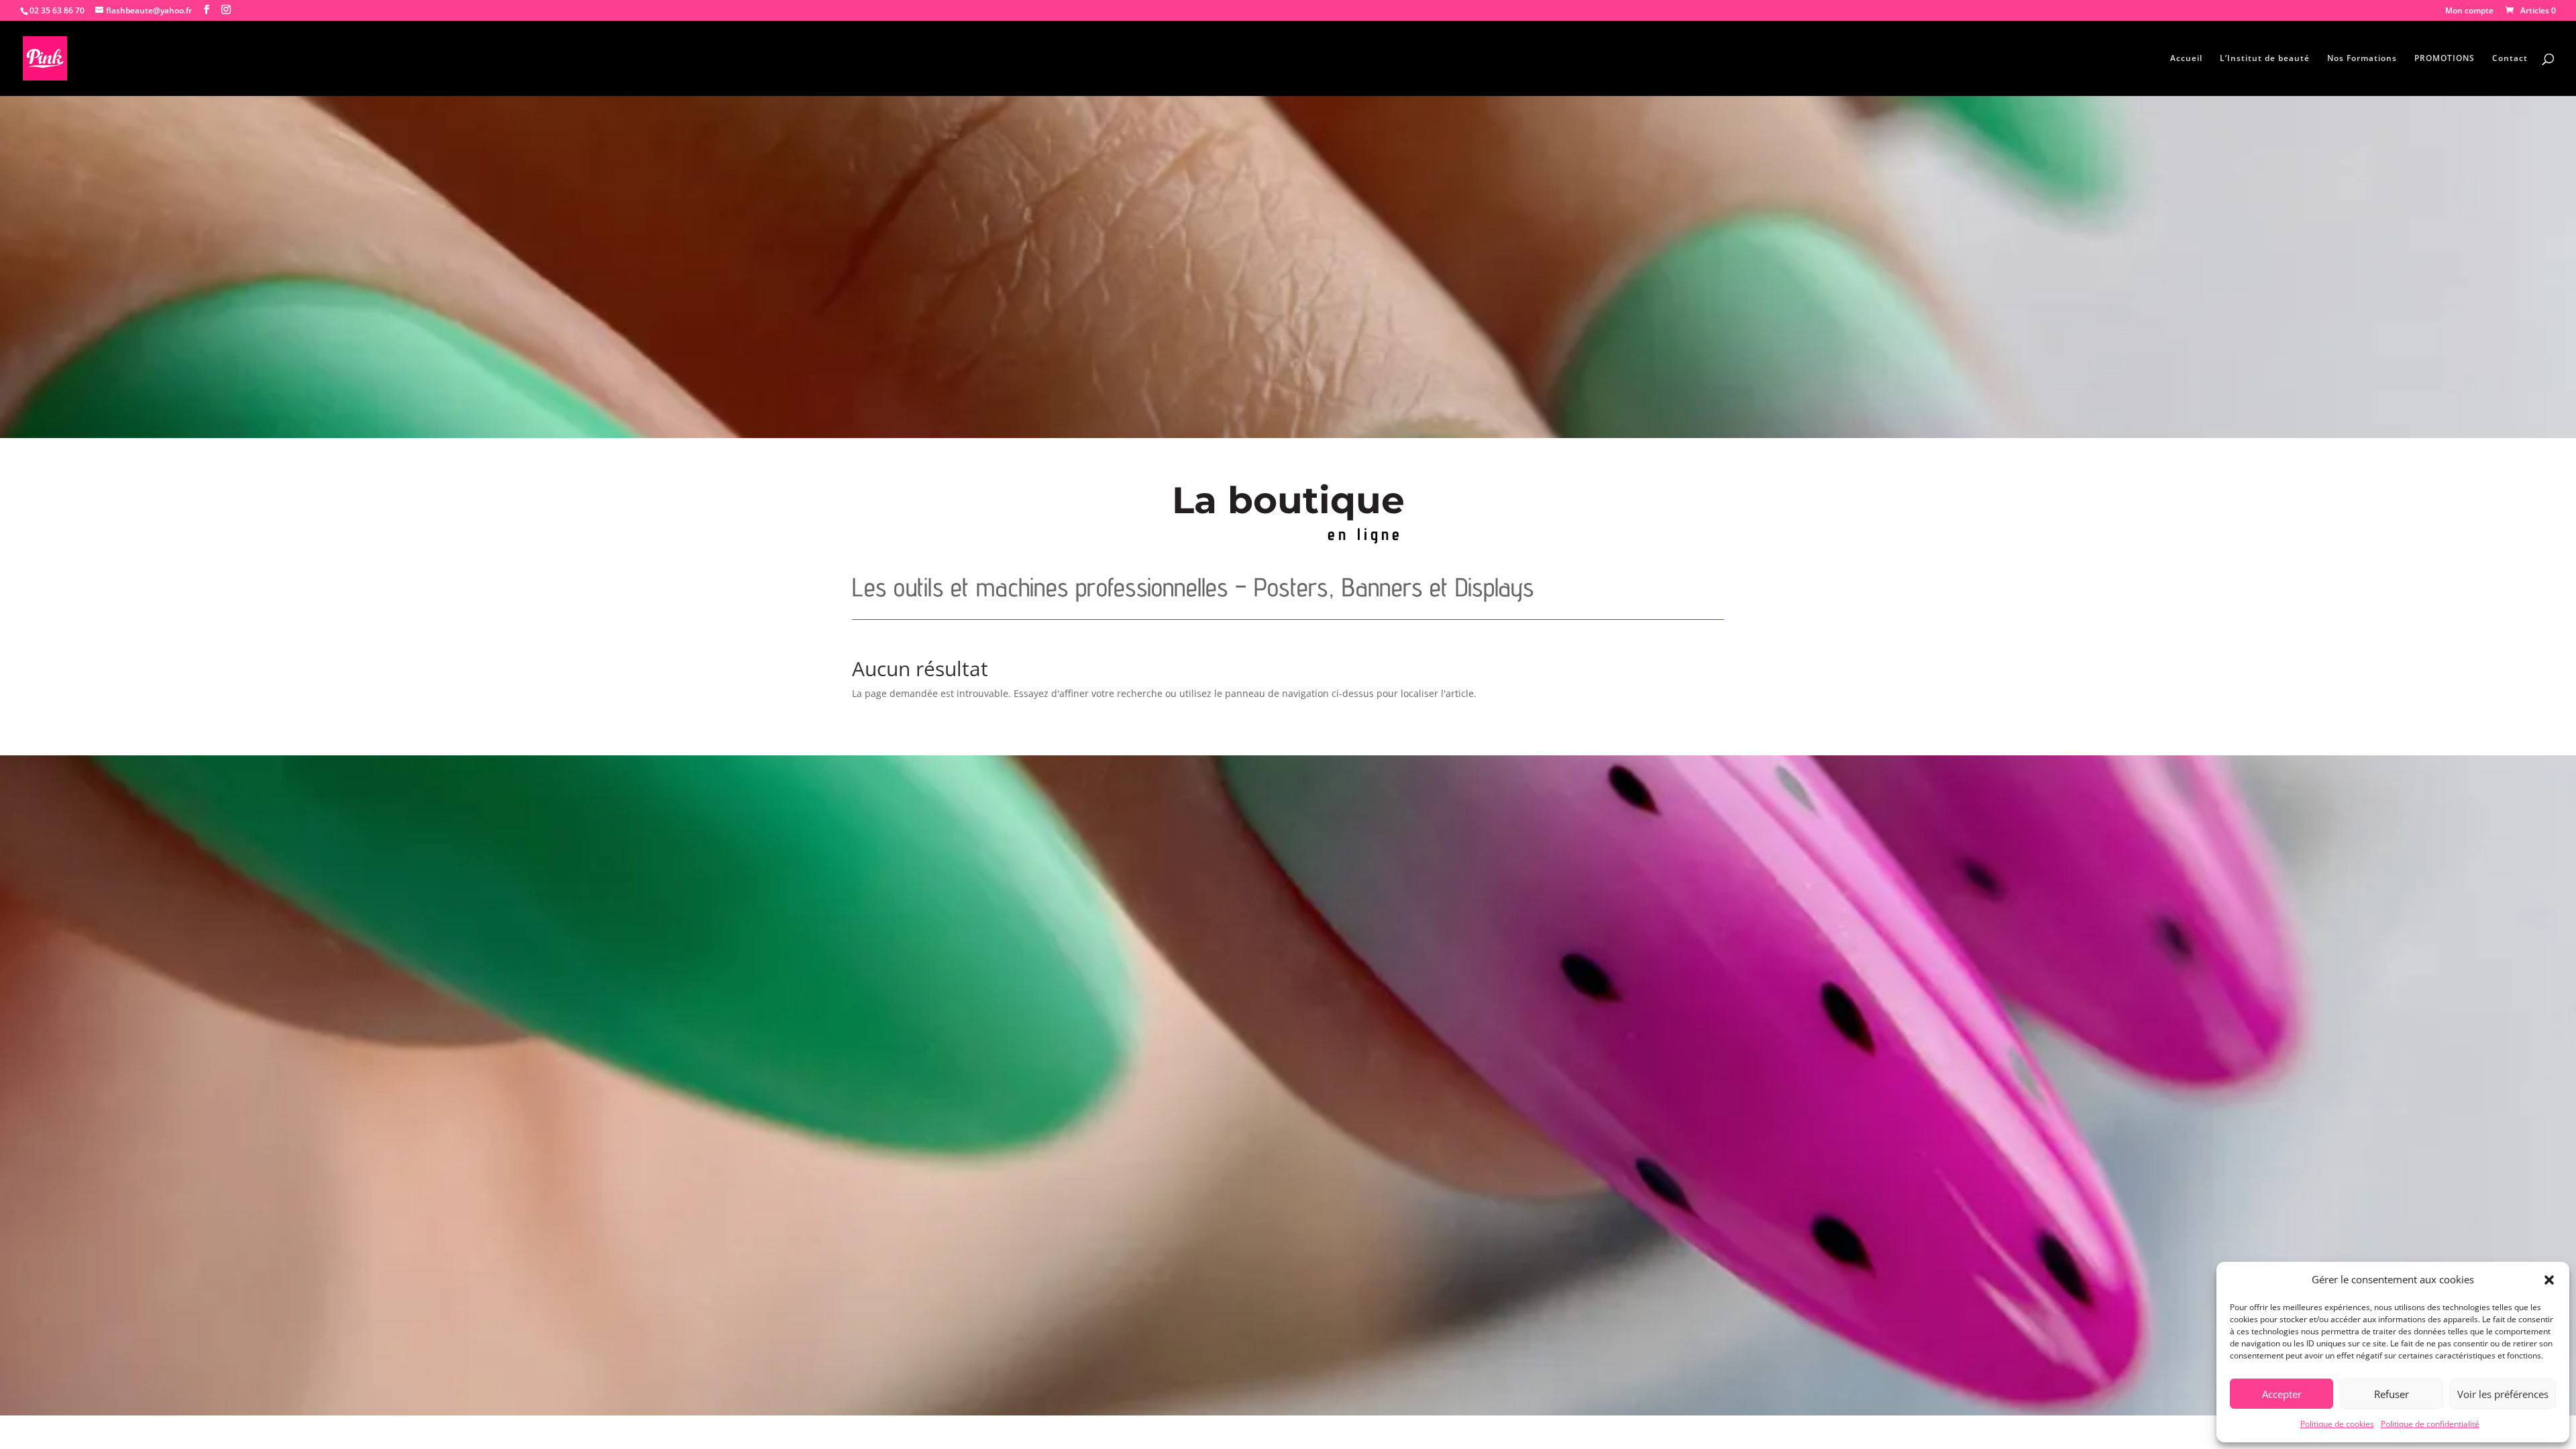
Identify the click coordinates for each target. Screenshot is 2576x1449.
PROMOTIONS (2445, 59)
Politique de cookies (2337, 1424)
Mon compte (2469, 11)
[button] (2549, 1280)
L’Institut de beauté (2265, 59)
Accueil (2186, 59)
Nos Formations (2362, 59)
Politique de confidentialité (2430, 1424)
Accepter (2282, 1394)
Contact (2510, 59)
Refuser (2392, 1394)
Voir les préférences (2503, 1394)
